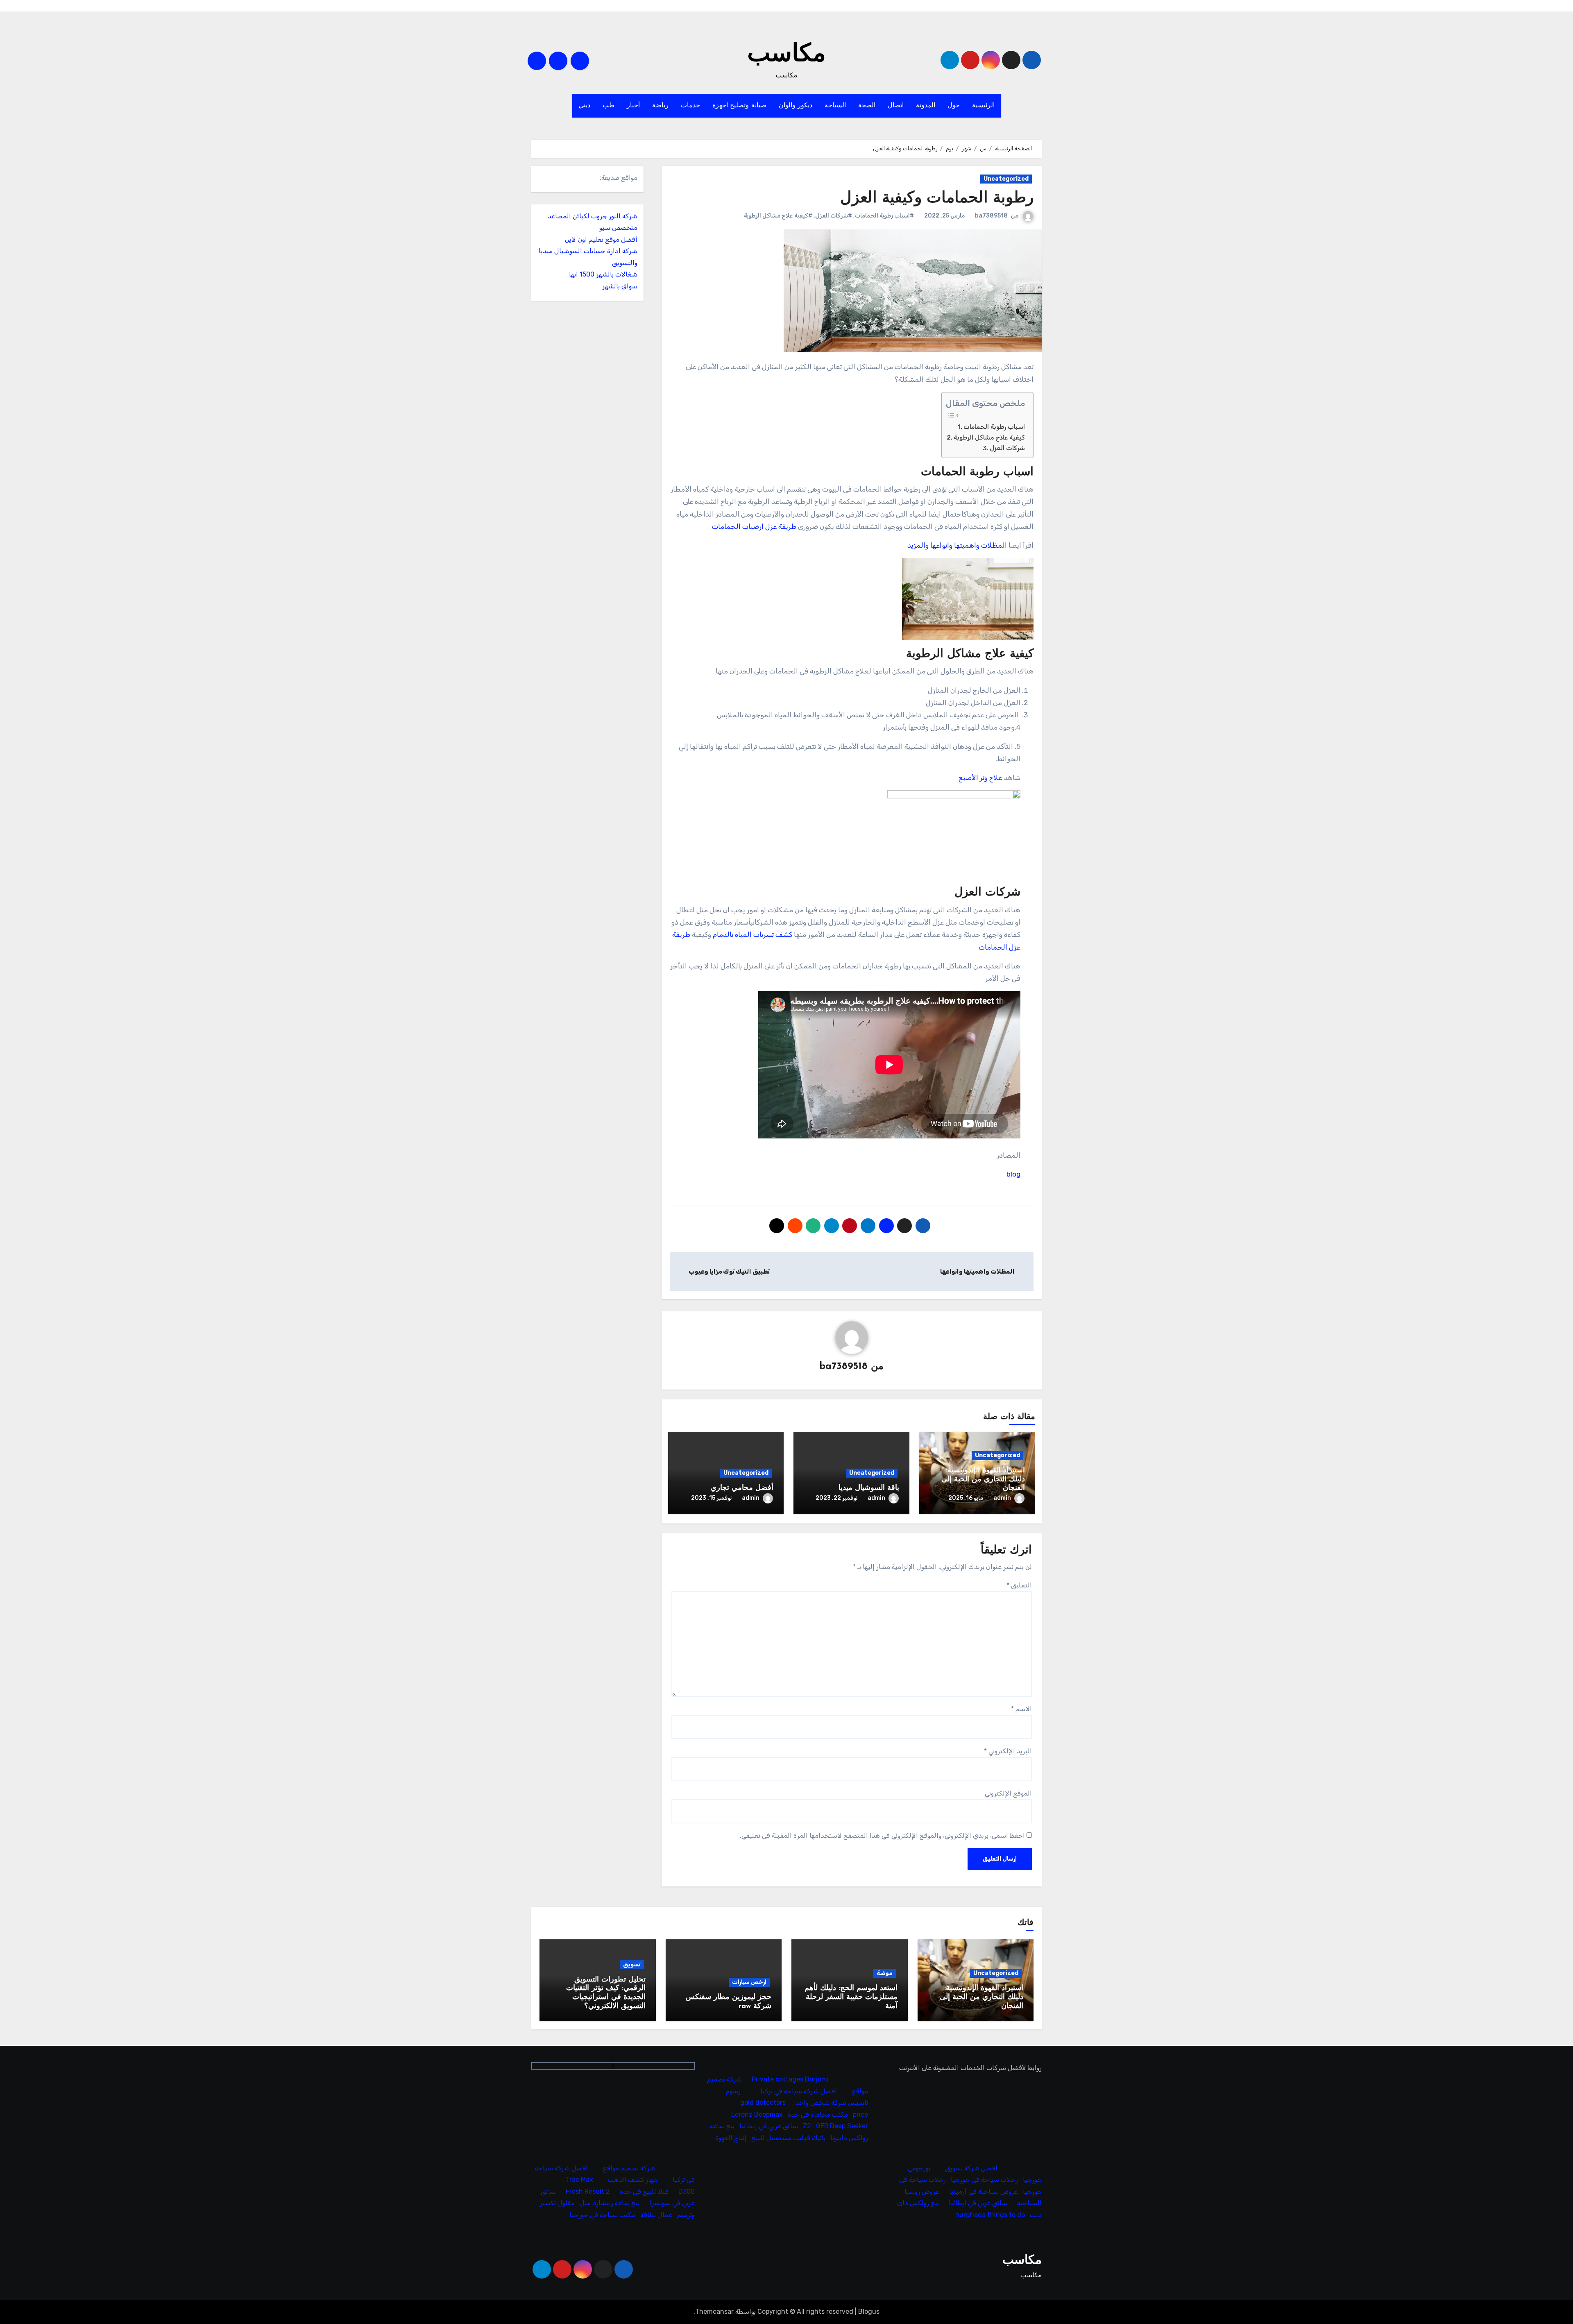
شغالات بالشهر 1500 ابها (603, 274)
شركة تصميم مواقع (629, 2168)
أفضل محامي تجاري (742, 1488)
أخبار (633, 106)
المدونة (926, 106)
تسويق (632, 1965)
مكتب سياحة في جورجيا (602, 2215)
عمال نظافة (656, 2215)
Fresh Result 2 (588, 2191)
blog (1013, 1174)
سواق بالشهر (620, 286)
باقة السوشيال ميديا (869, 1488)
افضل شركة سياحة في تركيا (799, 2091)
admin (1002, 1498)
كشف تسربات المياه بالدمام (753, 934)
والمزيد (918, 545)
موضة (885, 1973)
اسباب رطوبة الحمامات (994, 427)
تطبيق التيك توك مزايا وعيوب (728, 1271)
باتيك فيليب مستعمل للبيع (789, 2138)
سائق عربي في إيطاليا (769, 2126)
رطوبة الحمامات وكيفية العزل (937, 198)
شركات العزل (1007, 448)
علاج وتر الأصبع (980, 778)
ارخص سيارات (749, 1982)
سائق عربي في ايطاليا (978, 2203)
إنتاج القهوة (731, 2138)
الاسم (1021, 1709)
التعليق (1019, 1585)
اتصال (896, 106)
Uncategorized (1006, 179)
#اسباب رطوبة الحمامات (884, 216)
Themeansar (714, 2312)
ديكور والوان (796, 106)
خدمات (690, 106)
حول (954, 106)
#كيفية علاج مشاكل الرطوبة (778, 216)
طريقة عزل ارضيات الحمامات (754, 526)
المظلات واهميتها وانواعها (969, 545)
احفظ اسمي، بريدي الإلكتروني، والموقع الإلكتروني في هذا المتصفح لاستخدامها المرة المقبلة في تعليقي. (882, 1835)
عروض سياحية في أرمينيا (984, 2191)
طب (609, 106)
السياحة (835, 106)
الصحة (867, 106)
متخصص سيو (618, 228)
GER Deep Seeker (842, 2126)
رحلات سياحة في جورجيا (984, 2180)
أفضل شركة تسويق (971, 2168)
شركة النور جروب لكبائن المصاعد (593, 216)
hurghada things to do (990, 2215)
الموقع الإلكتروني (1008, 1793)
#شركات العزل (834, 216)
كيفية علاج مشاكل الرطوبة (989, 438)
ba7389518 (991, 216)
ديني (584, 106)
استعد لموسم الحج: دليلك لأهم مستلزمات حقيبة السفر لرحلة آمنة (851, 1997)
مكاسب (786, 55)
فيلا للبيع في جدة (644, 2191)
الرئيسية (983, 106)
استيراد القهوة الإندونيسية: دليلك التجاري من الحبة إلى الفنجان (983, 1479)
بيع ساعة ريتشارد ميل (610, 2203)
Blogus (869, 2312)
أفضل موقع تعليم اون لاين (601, 239)
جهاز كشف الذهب (633, 2180)
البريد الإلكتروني (1008, 1751)
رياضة (660, 106)
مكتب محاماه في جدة (818, 2114)
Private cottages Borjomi (791, 2080)
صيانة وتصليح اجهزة (739, 106)
